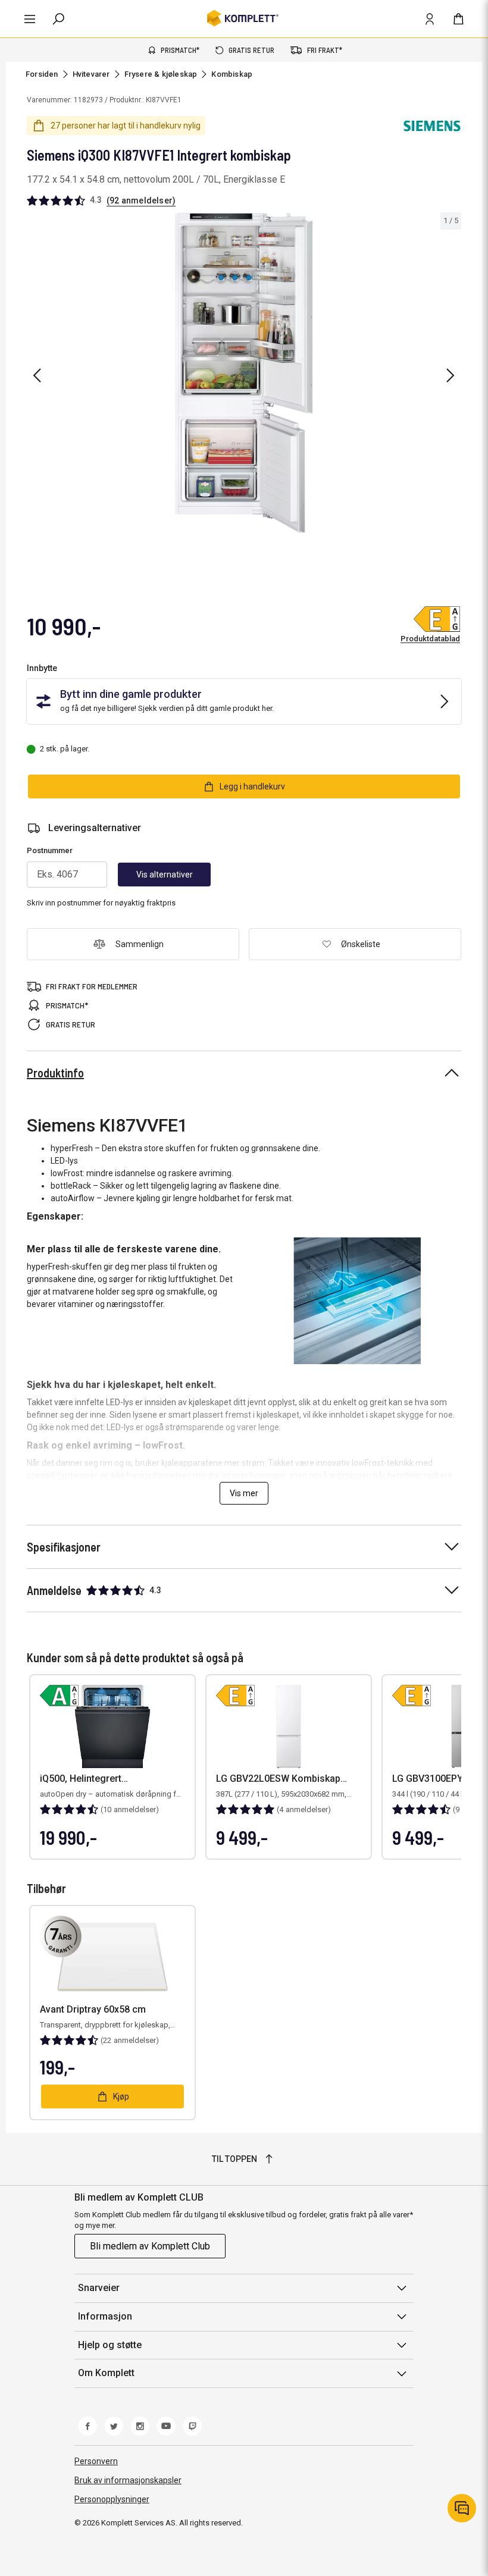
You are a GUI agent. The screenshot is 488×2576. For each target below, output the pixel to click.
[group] (244, 373)
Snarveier (99, 2288)
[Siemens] (431, 126)
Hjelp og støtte (110, 2345)
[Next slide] (451, 375)
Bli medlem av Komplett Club (150, 2246)
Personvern (96, 2461)
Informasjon (105, 2316)
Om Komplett (106, 2373)
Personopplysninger (112, 2499)
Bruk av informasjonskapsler (128, 2480)
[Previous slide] (37, 375)
